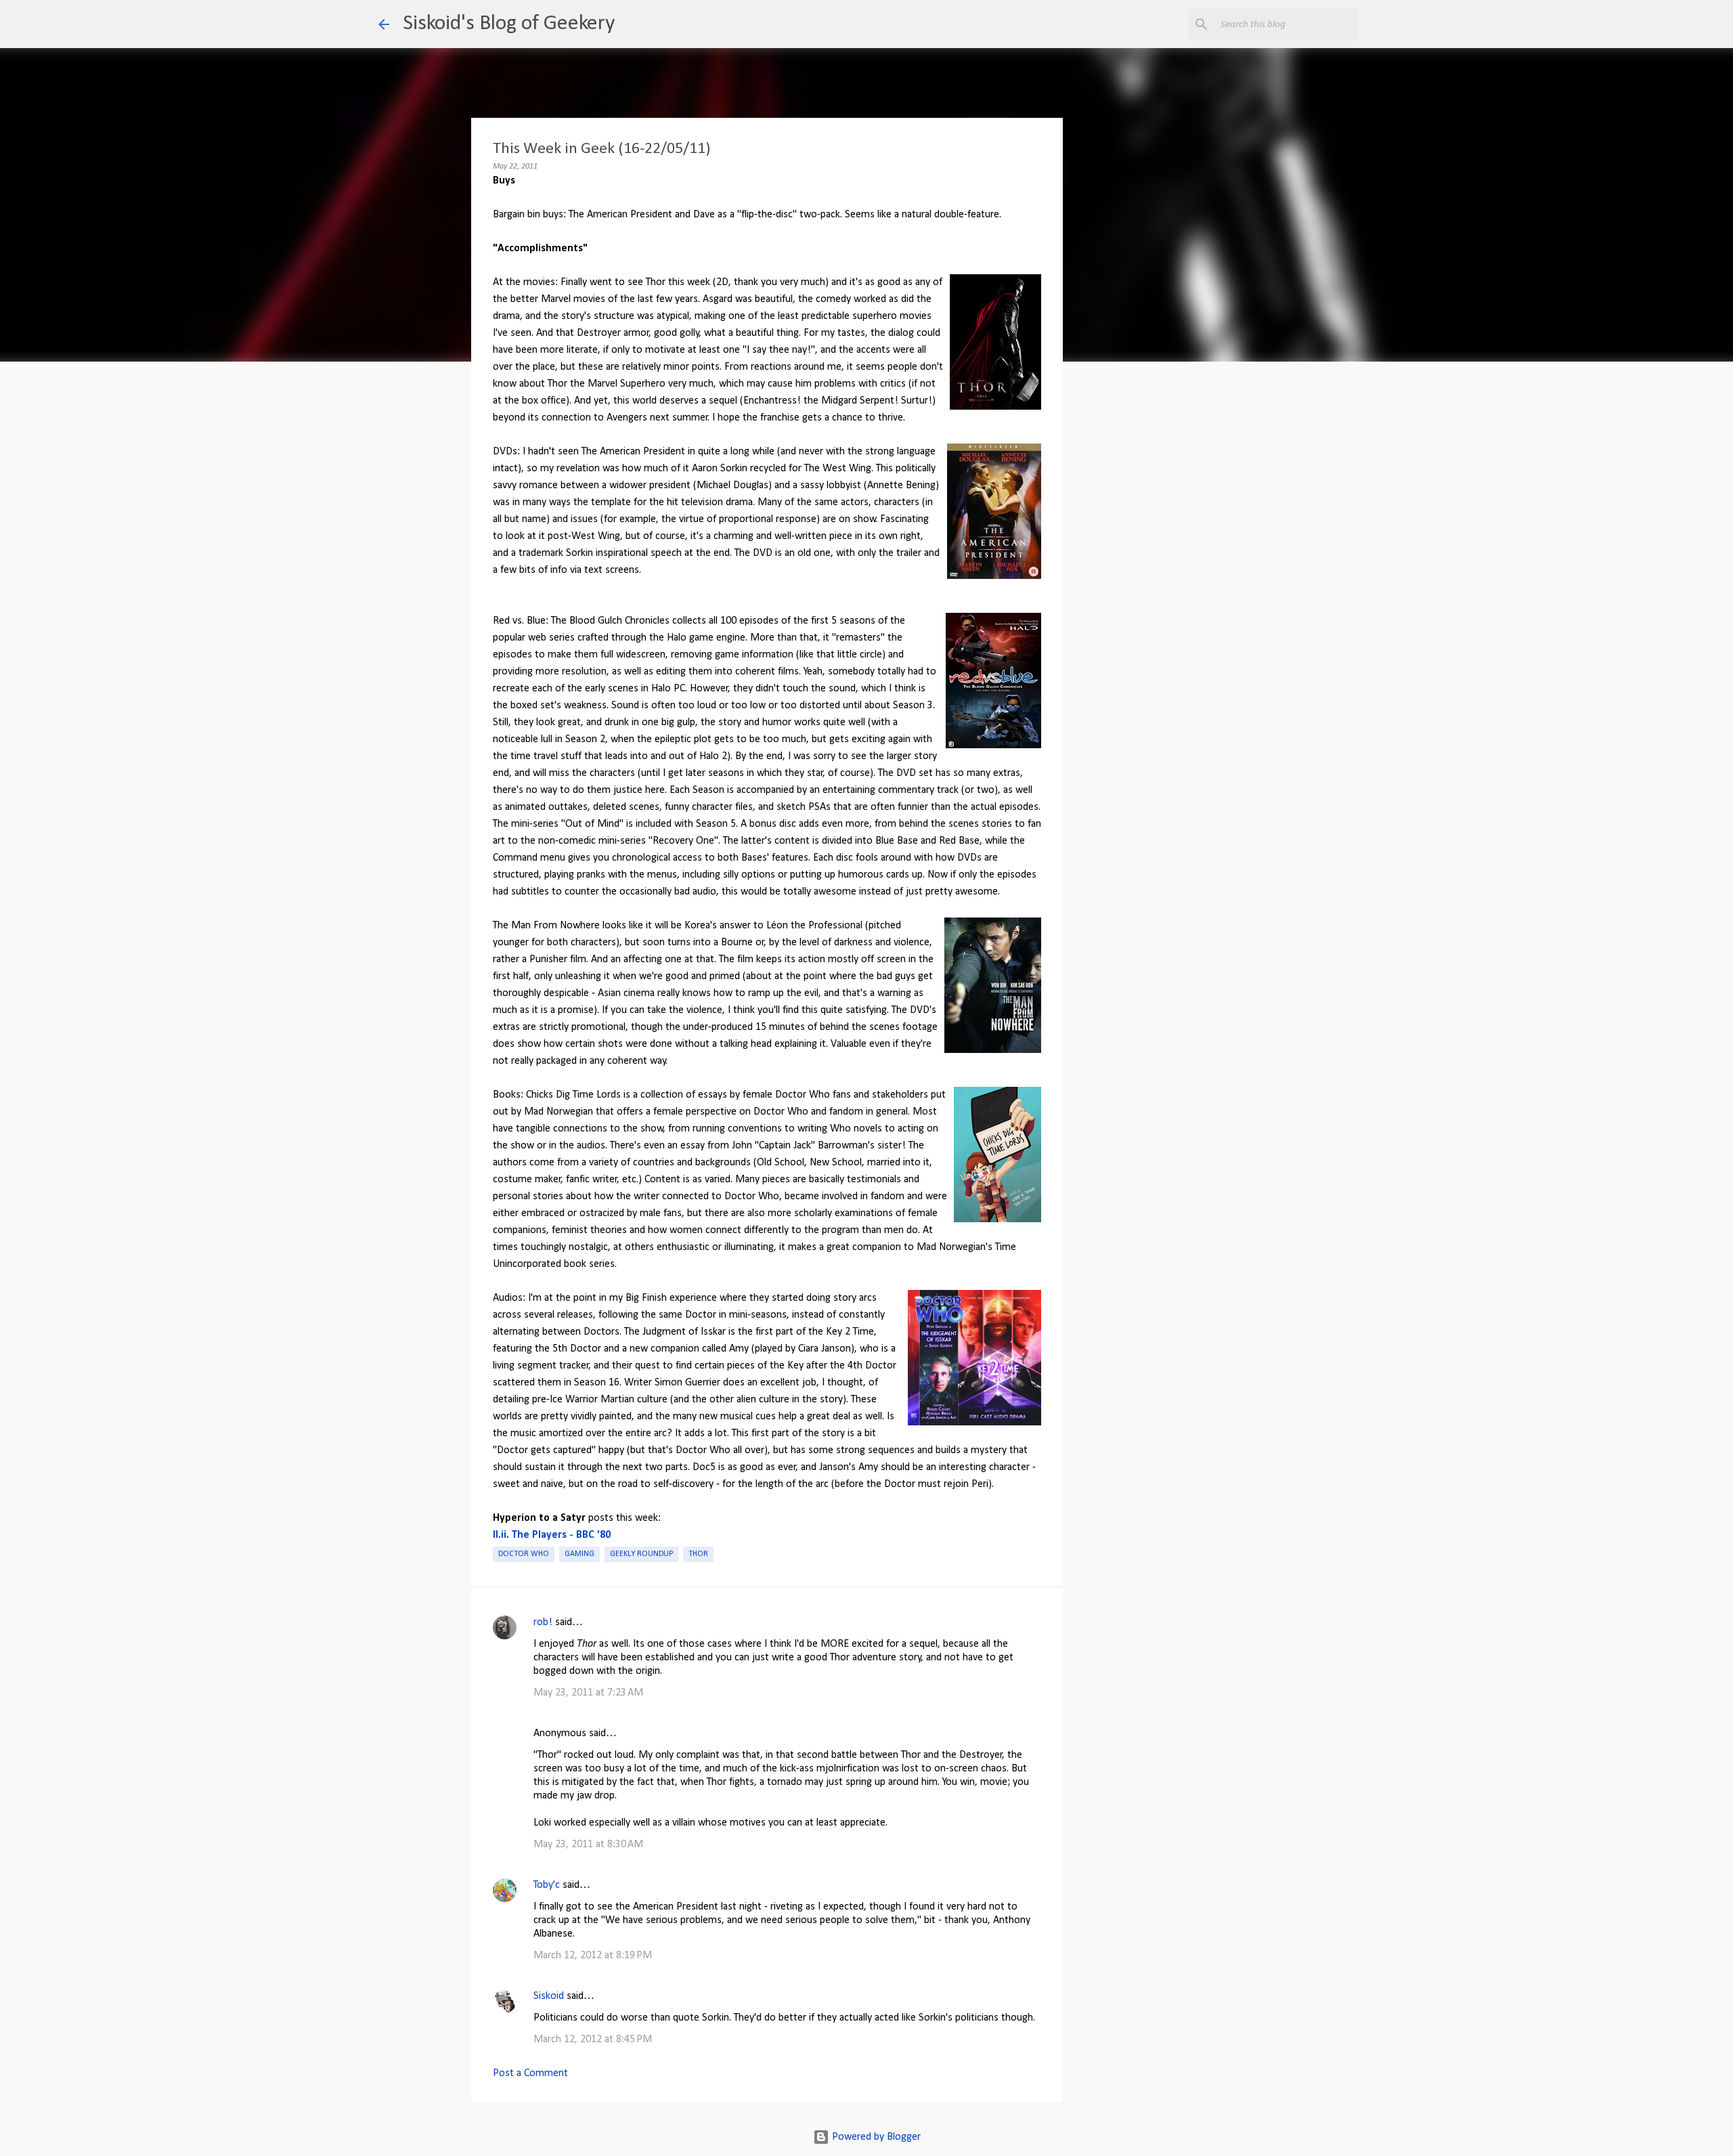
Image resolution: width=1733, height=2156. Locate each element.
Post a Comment (530, 2073)
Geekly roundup (641, 1554)
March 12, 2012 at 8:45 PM (593, 2040)
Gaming (579, 1554)
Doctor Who (524, 1554)
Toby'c (547, 1885)
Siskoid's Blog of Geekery (509, 24)
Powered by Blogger (875, 2137)
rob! (543, 1622)
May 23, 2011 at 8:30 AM (588, 1845)
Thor (698, 1554)
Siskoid (549, 1996)
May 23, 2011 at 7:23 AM (588, 1693)
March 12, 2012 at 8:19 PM (593, 1956)
